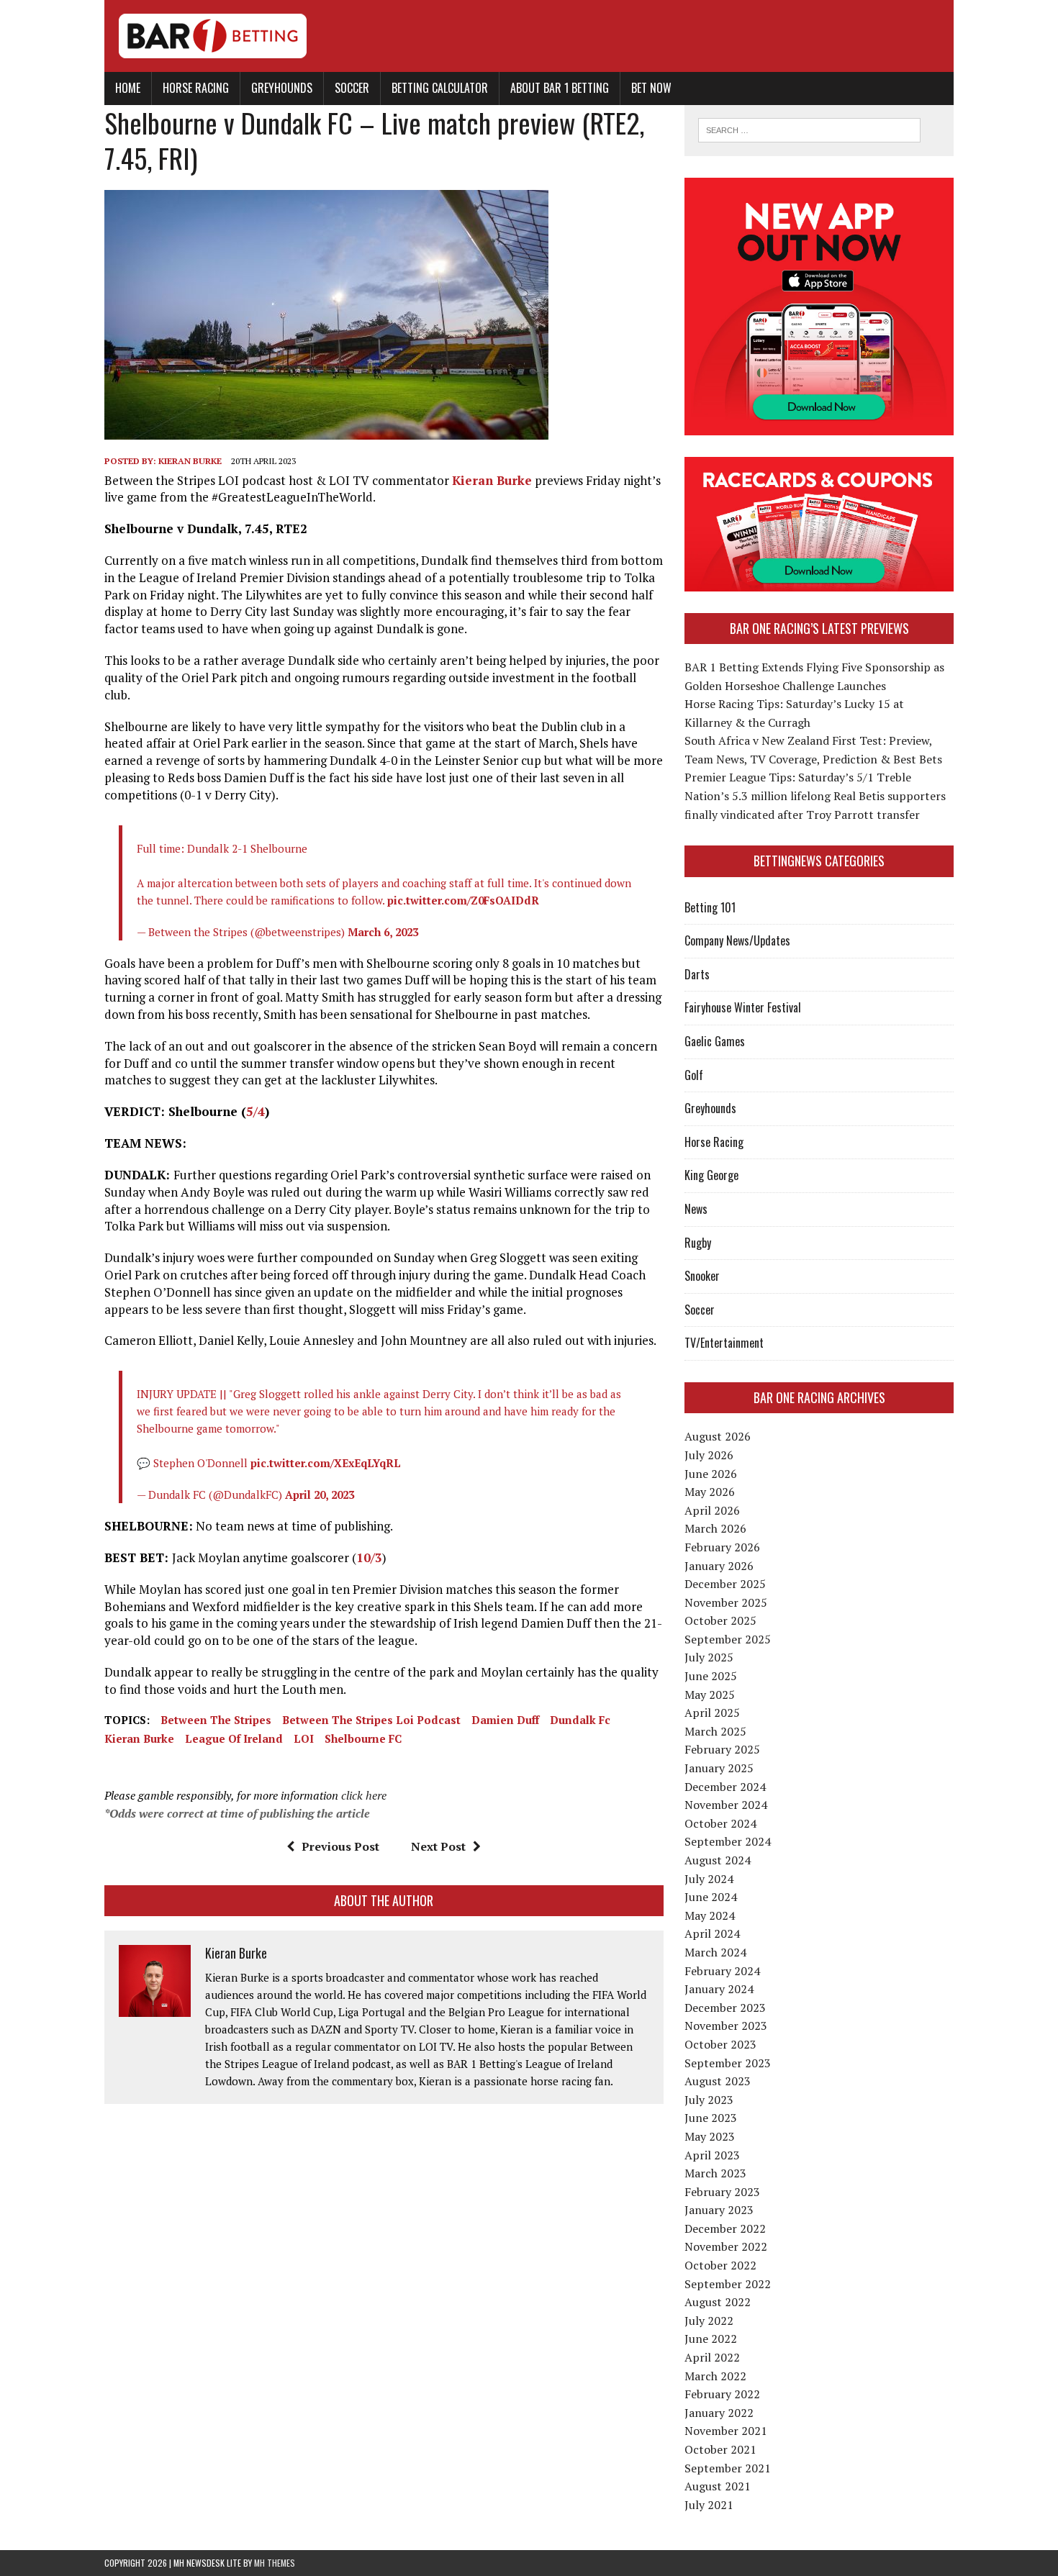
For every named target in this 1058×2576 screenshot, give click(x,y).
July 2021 (709, 2505)
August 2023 (718, 2081)
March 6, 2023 (383, 932)
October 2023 (720, 2044)
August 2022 (718, 2302)
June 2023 (711, 2118)
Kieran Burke (190, 461)
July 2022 (709, 2321)
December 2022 (725, 2228)
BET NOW (651, 88)
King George (711, 1175)
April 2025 (712, 1713)
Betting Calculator (440, 88)
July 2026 (709, 1455)
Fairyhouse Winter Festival (743, 1007)
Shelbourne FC (363, 1738)
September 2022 (728, 2284)
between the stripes (216, 1720)
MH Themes (275, 2563)
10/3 (369, 1557)
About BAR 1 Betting (560, 88)
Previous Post (340, 1846)
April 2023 (712, 2155)
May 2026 (710, 1492)
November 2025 (726, 1602)
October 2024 (720, 1823)
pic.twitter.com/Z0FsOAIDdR (463, 900)
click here (364, 1795)
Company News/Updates (737, 940)
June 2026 (711, 1474)
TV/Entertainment (724, 1343)
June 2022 (711, 2339)
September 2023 (728, 2063)
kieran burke (139, 1738)
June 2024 (711, 1897)
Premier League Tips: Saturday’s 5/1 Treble (798, 777)
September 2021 (728, 2468)
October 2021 (720, 2449)
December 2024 (725, 1787)
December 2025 (725, 1584)
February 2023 (722, 2192)
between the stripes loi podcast (371, 1720)
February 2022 (722, 2394)
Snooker (702, 1276)
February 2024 (722, 1971)
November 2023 (726, 2026)
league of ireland (234, 1738)
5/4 (256, 1111)
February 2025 (722, 1749)
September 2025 (728, 1639)
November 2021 (726, 2431)
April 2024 (712, 1933)
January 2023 (719, 2210)
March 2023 (715, 2173)
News (696, 1209)
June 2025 (711, 1676)
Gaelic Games (715, 1041)
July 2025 (709, 1657)
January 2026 (719, 1566)
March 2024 (715, 1952)
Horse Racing (196, 88)
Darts (697, 974)
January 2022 (719, 2413)
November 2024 (726, 1805)
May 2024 (710, 1915)
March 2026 (715, 1528)
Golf (694, 1075)
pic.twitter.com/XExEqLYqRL (326, 1463)
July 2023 (709, 2100)
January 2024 (719, 1989)
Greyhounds (282, 88)
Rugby (698, 1243)
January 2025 (719, 1768)
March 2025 (715, 1731)
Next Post (438, 1846)
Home (128, 88)
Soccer (352, 88)
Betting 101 (710, 907)
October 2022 (720, 2265)
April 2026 (712, 1510)
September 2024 (728, 1841)
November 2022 (726, 2246)
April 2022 (712, 2357)
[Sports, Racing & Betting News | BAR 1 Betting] (529, 36)
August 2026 (718, 1436)
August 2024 (718, 1860)
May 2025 (710, 1695)
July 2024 (709, 1879)
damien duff (505, 1720)
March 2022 (715, 2376)
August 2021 (718, 2486)
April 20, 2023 (320, 1495)
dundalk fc (580, 1720)
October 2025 (720, 1620)
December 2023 (725, 2008)
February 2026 (722, 1547)
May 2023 (710, 2136)
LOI (304, 1738)
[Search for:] (809, 129)
